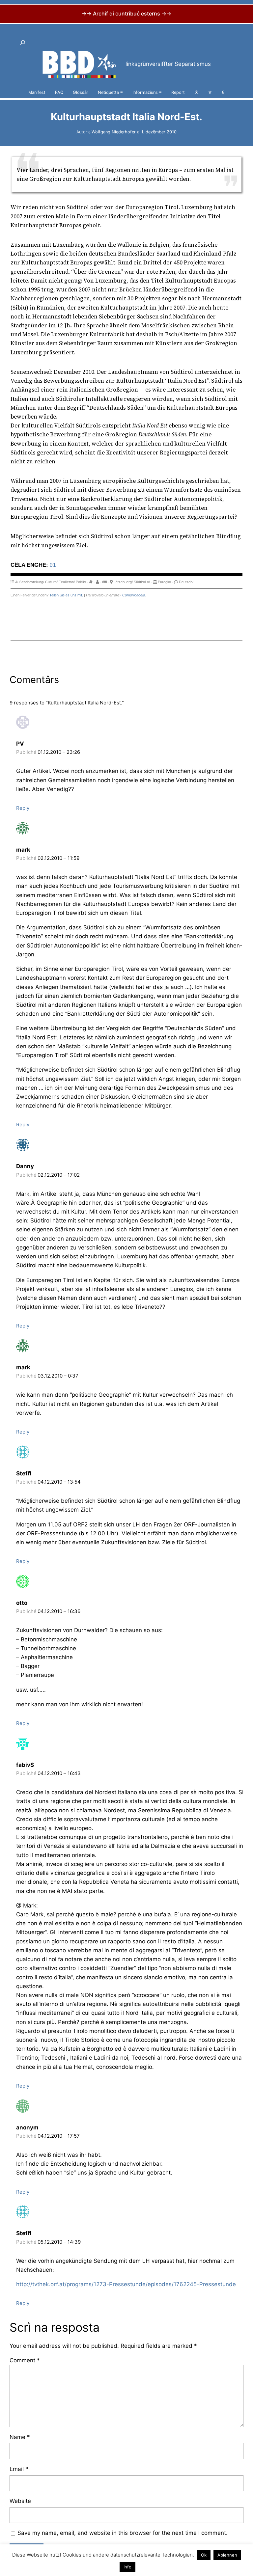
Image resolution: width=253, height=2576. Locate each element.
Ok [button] (204, 2555)
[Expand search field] (23, 43)
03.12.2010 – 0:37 (58, 1376)
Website (20, 2501)
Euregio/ (164, 582)
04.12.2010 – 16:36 (59, 1611)
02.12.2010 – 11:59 (58, 858)
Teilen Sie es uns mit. (66, 595)
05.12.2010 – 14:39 (59, 2242)
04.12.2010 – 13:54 (59, 1482)
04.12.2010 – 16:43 (59, 1773)
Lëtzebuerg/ (123, 582)
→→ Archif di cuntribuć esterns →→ (126, 14)
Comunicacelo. (134, 595)
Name (20, 2437)
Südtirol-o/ (142, 582)
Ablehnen (227, 2555)
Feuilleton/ (67, 582)
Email (19, 2469)
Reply (23, 808)
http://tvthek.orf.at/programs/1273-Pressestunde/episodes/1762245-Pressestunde (126, 2284)
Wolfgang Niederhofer (114, 132)
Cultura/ (51, 582)
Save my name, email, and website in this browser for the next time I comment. (123, 2533)
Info (127, 2567)
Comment (25, 2360)
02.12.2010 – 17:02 (59, 1175)
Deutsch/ (186, 582)
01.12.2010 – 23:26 (59, 752)
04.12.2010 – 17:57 (59, 2136)
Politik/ (81, 582)
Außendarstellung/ (30, 582)
